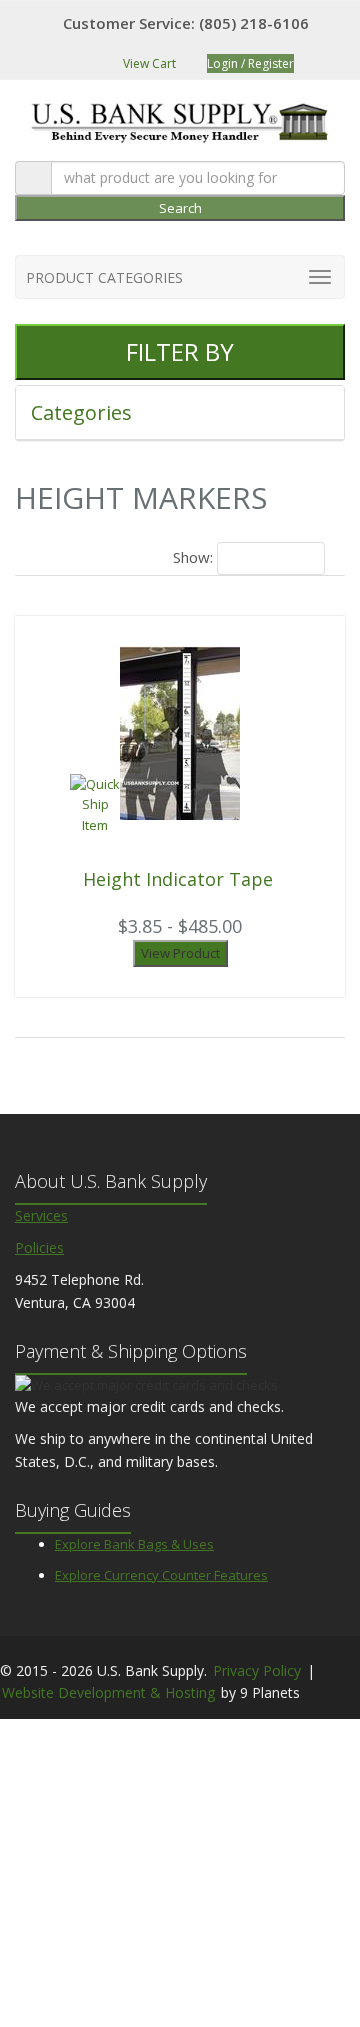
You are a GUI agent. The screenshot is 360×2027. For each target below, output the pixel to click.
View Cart (148, 63)
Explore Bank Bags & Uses (134, 1544)
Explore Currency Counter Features (161, 1575)
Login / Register (250, 63)
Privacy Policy (257, 1670)
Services (41, 1215)
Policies (39, 1247)
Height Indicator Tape (178, 879)
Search (180, 208)
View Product (180, 953)
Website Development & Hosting (108, 1692)
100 (242, 558)
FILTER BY (180, 351)
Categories (84, 412)
